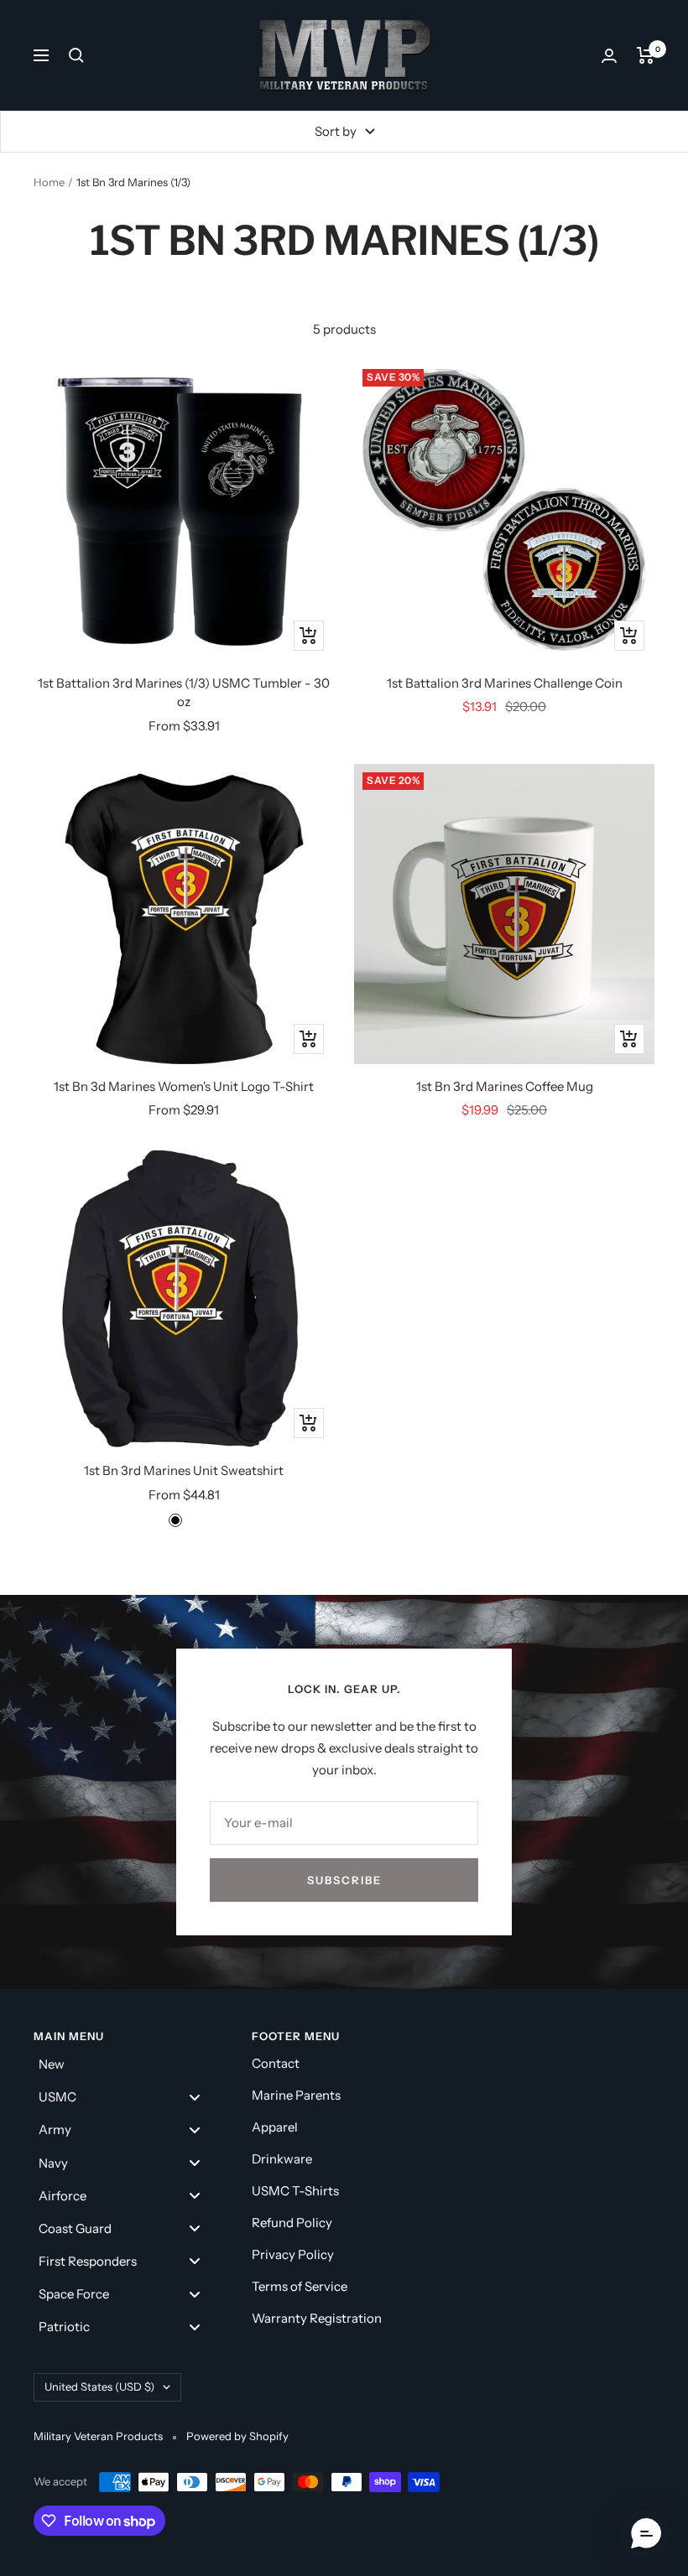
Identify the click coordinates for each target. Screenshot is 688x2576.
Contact (276, 2063)
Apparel (275, 2127)
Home (49, 182)
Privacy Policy (293, 2254)
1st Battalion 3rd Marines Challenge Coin (505, 683)
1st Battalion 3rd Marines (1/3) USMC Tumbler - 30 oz (184, 693)
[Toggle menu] (195, 2097)
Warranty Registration (317, 2318)
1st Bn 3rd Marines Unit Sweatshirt (184, 1470)
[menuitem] (126, 2064)
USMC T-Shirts (295, 2191)
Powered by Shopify (237, 2436)
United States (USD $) (99, 2386)
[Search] (76, 55)
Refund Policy (292, 2223)
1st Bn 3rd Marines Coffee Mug (505, 1086)
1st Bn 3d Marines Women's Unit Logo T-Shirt (184, 1086)
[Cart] (646, 55)
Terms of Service (300, 2286)
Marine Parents (296, 2095)
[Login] (609, 56)
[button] (646, 2534)
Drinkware (282, 2159)
